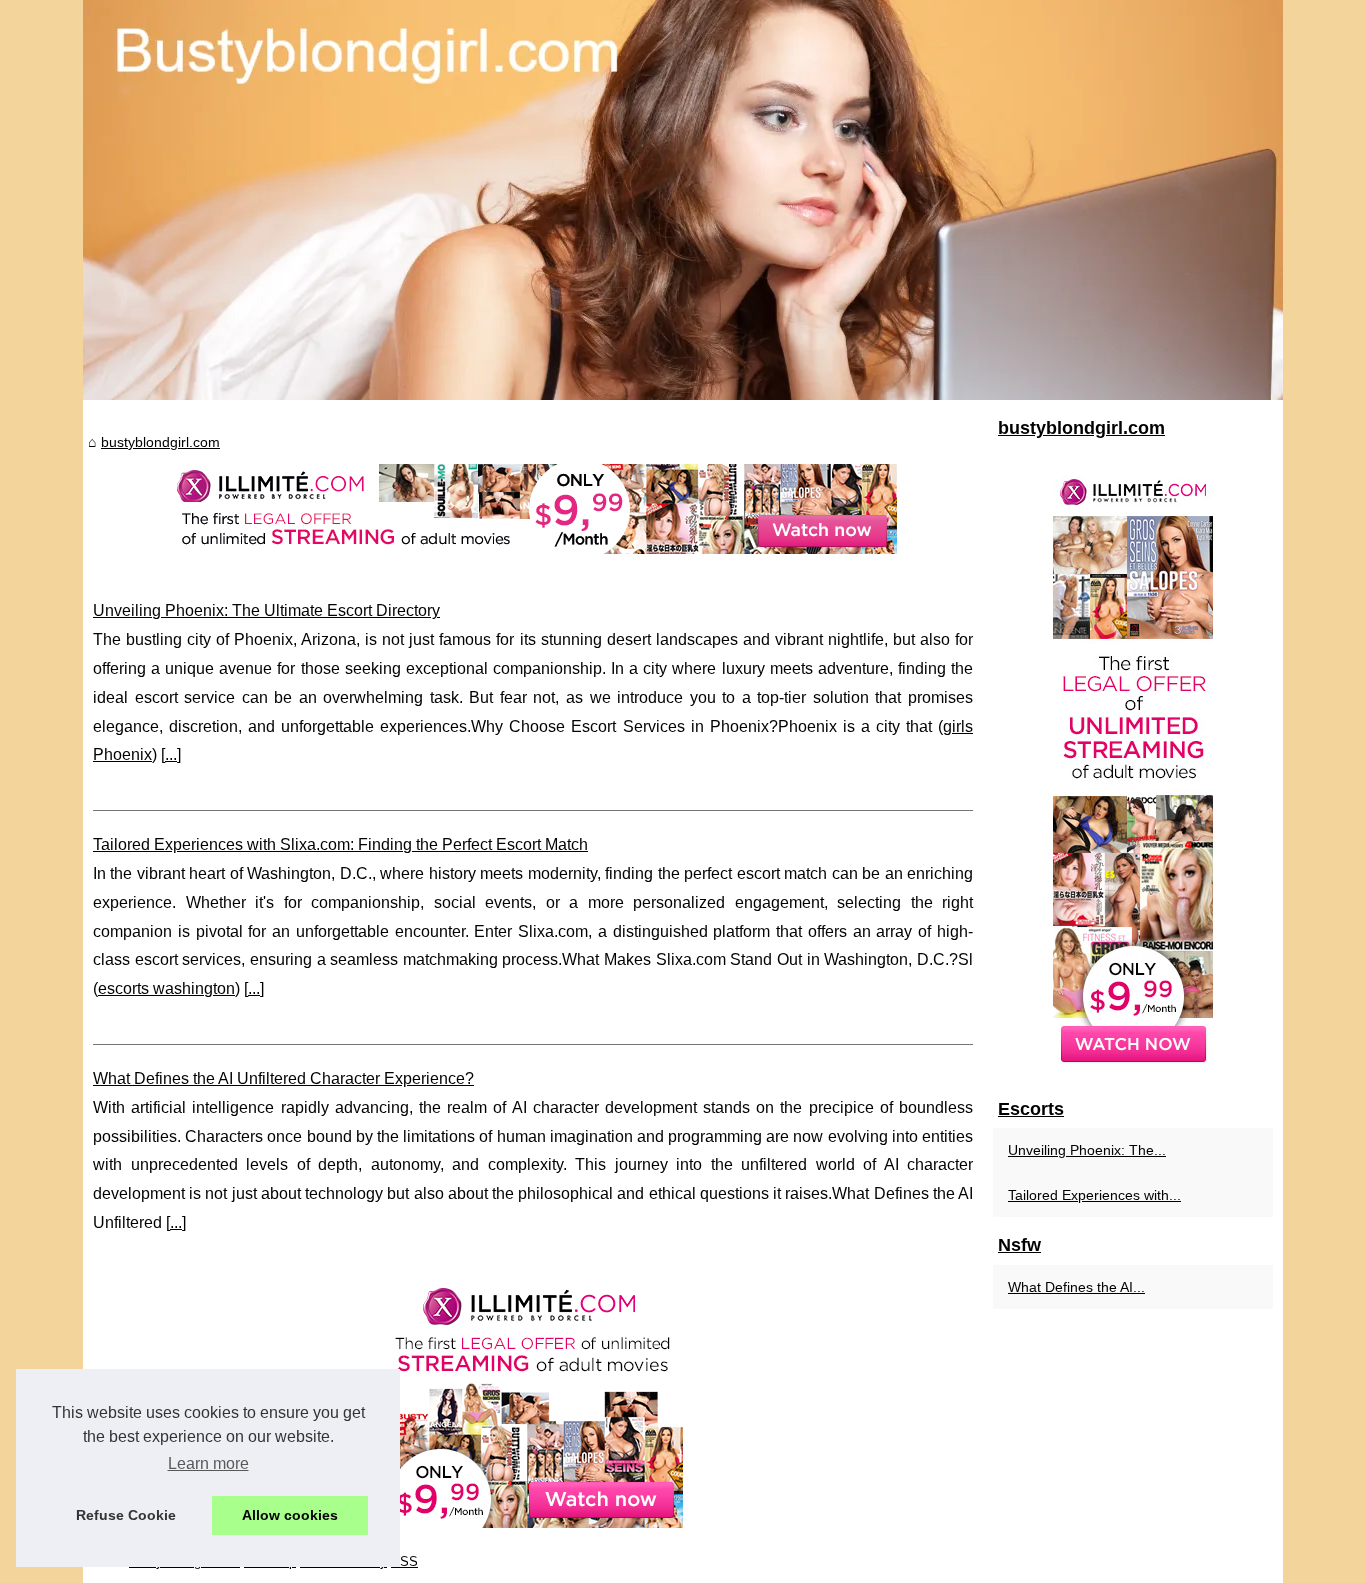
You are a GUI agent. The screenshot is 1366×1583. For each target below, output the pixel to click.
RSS (404, 1561)
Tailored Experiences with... (1094, 1195)
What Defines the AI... (1076, 1287)
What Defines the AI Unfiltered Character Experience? (283, 1078)
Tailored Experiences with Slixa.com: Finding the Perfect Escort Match (340, 844)
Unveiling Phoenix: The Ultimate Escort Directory (266, 610)
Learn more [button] (208, 1463)
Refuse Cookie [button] (126, 1515)
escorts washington (166, 988)
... (171, 754)
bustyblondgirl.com (160, 442)
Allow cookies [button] (290, 1515)
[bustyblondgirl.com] (683, 200)
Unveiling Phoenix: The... (1087, 1150)
